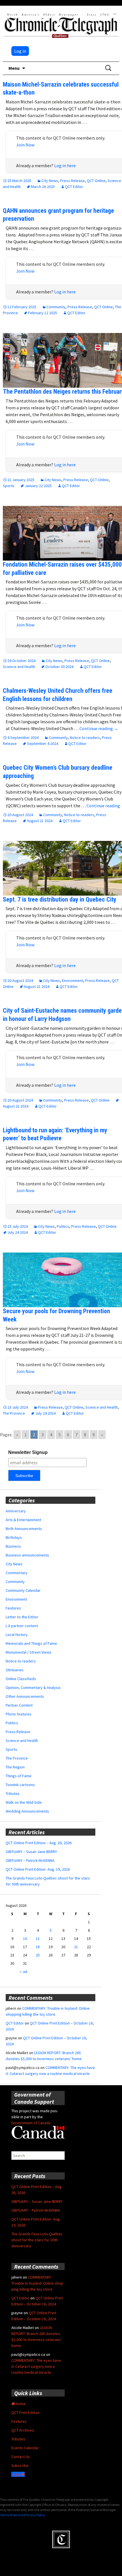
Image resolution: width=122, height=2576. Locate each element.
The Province (14, 1413)
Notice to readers (85, 738)
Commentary (17, 1573)
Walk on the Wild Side (24, 1802)
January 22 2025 (38, 486)
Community (56, 307)
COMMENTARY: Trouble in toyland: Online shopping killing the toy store (38, 2283)
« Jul (24, 1972)
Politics (63, 1226)
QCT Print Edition (26, 2412)
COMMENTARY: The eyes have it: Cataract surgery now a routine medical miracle (36, 2366)
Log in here (65, 166)
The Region (15, 1767)
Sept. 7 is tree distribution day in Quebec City (60, 899)
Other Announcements (25, 1696)
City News (50, 181)
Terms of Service (12, 2515)
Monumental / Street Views (29, 1652)
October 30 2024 (59, 667)
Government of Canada (31, 2123)
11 (38, 1938)
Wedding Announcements (27, 1811)
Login (16, 2474)
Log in (20, 51)
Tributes (13, 1793)
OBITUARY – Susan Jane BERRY (31, 1852)
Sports (9, 486)
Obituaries (15, 1670)
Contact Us (21, 2457)
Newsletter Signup (28, 1452)
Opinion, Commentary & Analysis (33, 1688)
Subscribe (20, 2465)
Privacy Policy (35, 2515)
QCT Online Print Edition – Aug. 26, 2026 (39, 1843)
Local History (17, 1635)
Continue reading (99, 728)
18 (38, 1947)
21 (76, 1947)
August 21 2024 (40, 821)
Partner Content (19, 1705)
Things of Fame (19, 1776)
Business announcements (27, 1555)
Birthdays (14, 1537)
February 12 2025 (43, 313)
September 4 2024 (43, 743)
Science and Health (19, 667)
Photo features (19, 1714)
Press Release (72, 181)
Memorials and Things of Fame (31, 1643)
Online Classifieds (21, 1679)
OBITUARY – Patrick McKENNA (30, 1860)
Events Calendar (25, 2448)
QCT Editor (74, 187)
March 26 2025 (43, 187)
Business (13, 1546)
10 (25, 1938)
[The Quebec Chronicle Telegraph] (61, 24)
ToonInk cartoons (20, 1785)
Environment (72, 980)
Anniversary (16, 1511)
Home (20, 2404)
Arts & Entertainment (23, 1520)
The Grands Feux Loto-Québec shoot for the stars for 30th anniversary (37, 2240)
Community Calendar (23, 1590)
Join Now (25, 145)
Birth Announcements (24, 1529)
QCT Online (96, 181)
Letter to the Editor (22, 1617)
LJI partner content (22, 1626)
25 (38, 1955)
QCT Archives (23, 2430)
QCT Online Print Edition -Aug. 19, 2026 (38, 1869)
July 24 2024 (18, 1232)
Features (13, 1608)
